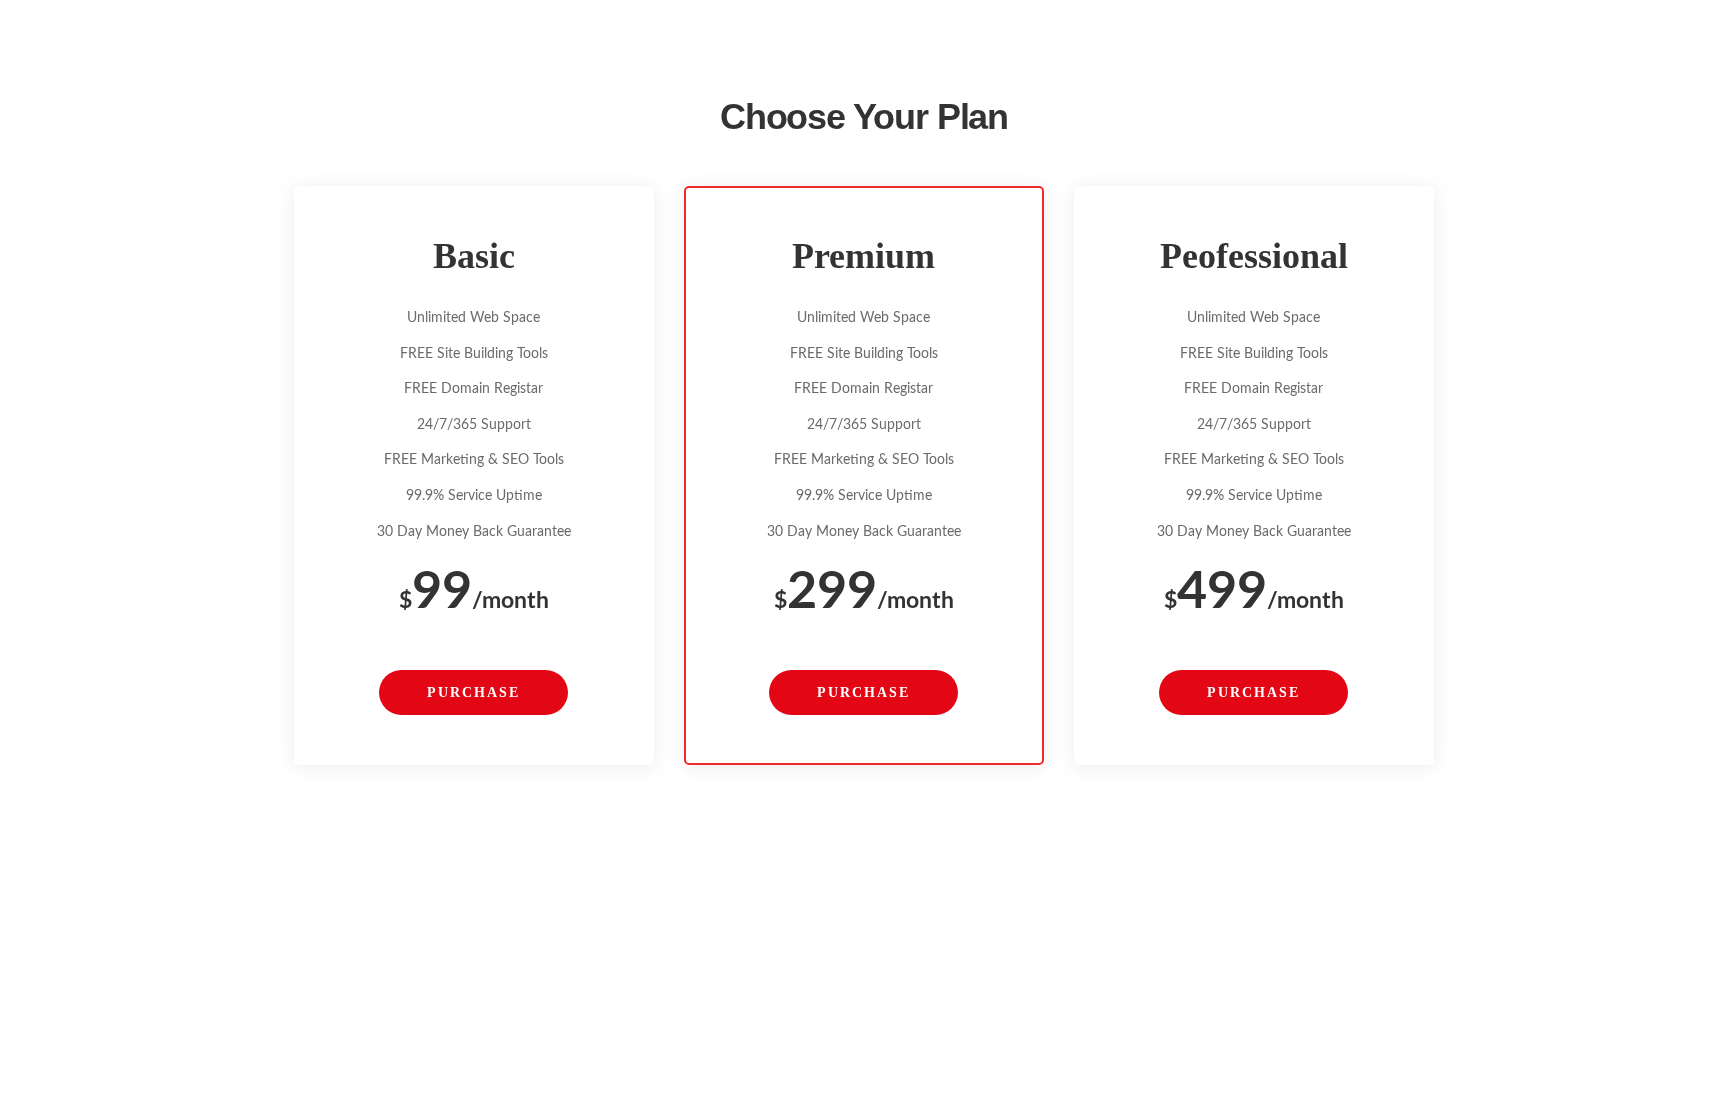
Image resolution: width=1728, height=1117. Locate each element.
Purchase (473, 692)
